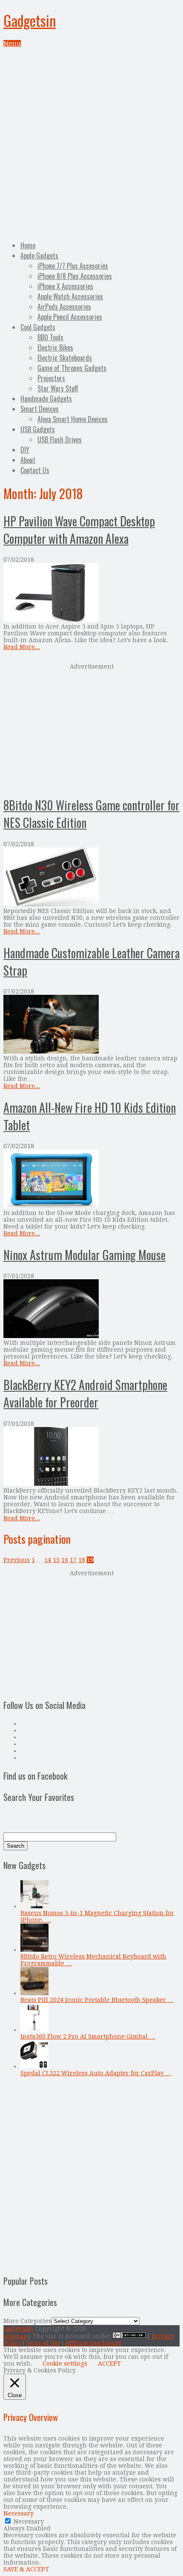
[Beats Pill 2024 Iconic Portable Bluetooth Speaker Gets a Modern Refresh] (34, 1993)
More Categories (27, 2321)
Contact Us (35, 470)
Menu (12, 43)
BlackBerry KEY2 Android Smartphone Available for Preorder (85, 1393)
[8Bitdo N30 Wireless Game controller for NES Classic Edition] (91, 877)
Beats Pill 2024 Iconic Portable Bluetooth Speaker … (97, 2000)
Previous (17, 1560)
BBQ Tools (50, 337)
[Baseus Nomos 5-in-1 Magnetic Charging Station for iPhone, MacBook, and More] (34, 1906)
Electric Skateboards (65, 358)
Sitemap (15, 2336)
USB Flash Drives (60, 439)
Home (28, 245)
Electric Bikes (55, 347)
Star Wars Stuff (58, 388)
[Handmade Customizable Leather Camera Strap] (91, 1025)
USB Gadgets (38, 429)
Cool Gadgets (38, 327)
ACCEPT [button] (109, 2363)
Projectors (51, 378)
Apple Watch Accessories (70, 296)
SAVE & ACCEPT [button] (26, 2569)
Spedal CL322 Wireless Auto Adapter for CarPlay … (96, 2073)
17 (73, 1560)
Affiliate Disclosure (93, 2343)
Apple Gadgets (39, 256)
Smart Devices (40, 409)
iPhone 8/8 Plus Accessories (75, 276)
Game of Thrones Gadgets (72, 368)
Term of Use (43, 2343)
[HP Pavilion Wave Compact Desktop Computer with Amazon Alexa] (91, 593)
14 (48, 1560)
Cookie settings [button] (65, 2363)
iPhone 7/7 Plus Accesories (73, 266)
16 (65, 1560)
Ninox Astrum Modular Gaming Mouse (84, 1255)
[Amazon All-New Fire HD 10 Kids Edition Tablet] (91, 1179)
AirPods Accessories (64, 307)
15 (56, 1560)
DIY (25, 450)
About (28, 460)
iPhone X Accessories (65, 286)
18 (82, 1560)
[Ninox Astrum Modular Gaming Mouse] (91, 1309)
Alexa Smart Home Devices (73, 419)
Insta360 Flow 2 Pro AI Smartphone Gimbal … (88, 2036)
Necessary (29, 2521)
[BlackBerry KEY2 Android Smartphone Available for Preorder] (91, 1457)
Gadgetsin (30, 20)
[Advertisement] (91, 143)
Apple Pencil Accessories (70, 317)
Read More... (22, 647)
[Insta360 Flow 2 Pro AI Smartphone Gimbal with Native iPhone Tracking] (34, 2030)
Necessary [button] (19, 2513)
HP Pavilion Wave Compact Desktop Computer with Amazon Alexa (79, 530)
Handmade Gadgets (46, 399)
